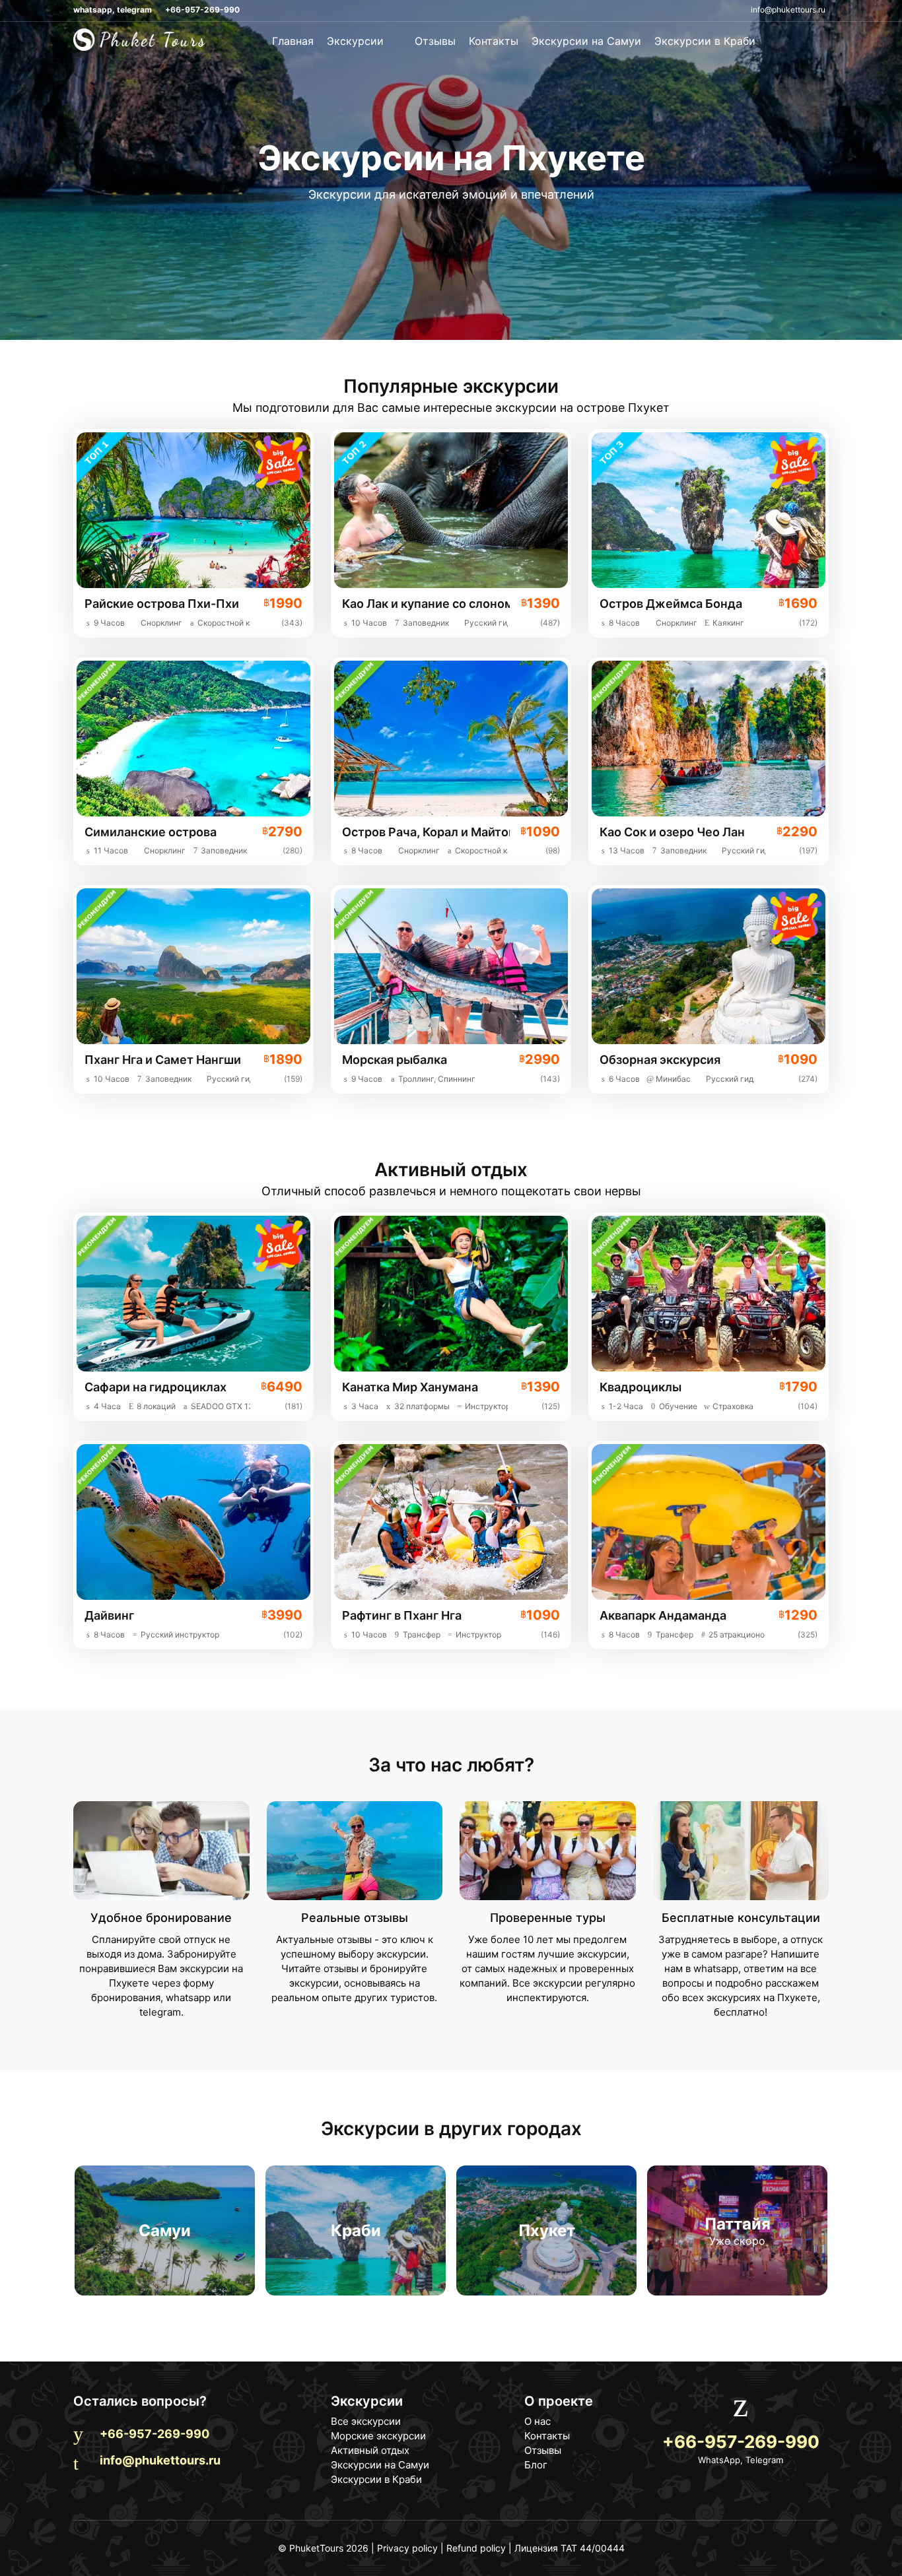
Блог (536, 2465)
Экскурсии (357, 41)
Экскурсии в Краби (705, 41)
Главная (293, 41)
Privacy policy (407, 2548)
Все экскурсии (366, 2421)
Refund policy (476, 2548)
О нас (538, 2421)
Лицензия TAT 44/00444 (570, 2548)
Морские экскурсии (378, 2436)
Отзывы (435, 41)
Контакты (494, 41)
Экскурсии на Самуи (586, 41)
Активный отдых (370, 2450)
